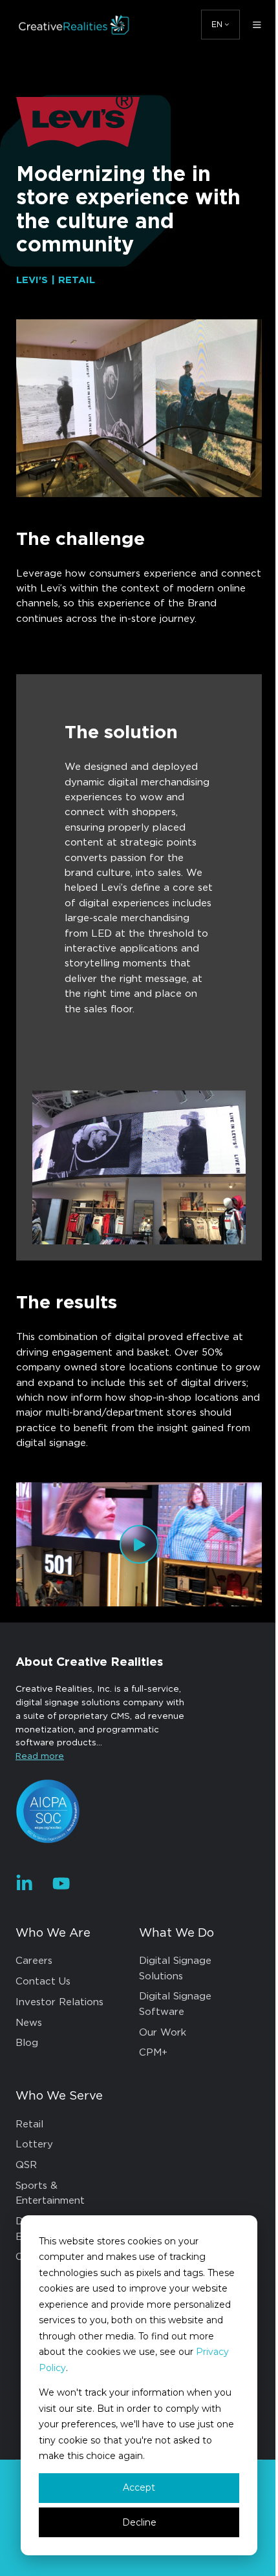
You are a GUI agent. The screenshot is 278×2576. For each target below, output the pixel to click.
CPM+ (153, 2053)
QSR (26, 2165)
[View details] (24, 1883)
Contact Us (43, 1982)
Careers (34, 1961)
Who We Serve (59, 2096)
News (29, 2023)
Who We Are (53, 1933)
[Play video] (139, 1544)
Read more (40, 1756)
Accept (139, 2487)
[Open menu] (257, 25)
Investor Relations (59, 2002)
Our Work (163, 2033)
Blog (27, 2043)
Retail (29, 2124)
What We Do (176, 1933)
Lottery (34, 2145)
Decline (139, 2522)
